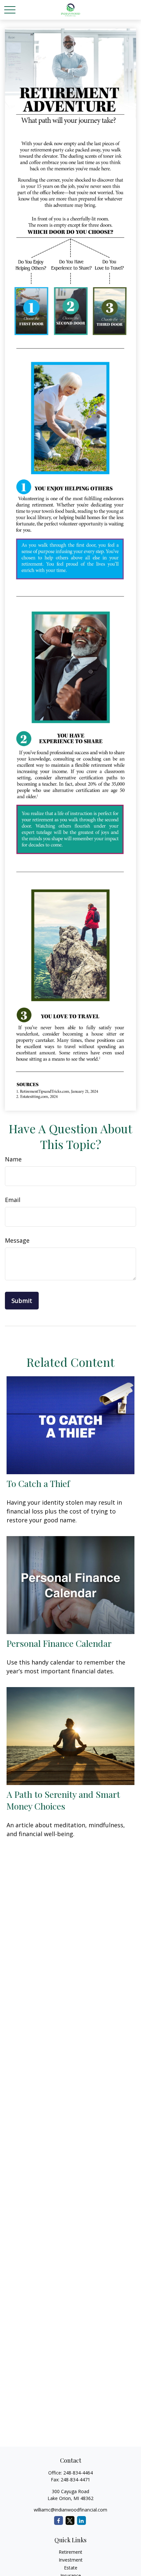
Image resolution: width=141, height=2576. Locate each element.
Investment (71, 2560)
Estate (71, 2568)
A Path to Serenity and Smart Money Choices (63, 1800)
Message (17, 1240)
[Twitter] (70, 2520)
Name (13, 1159)
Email (13, 1200)
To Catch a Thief (38, 1483)
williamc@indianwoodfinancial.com (70, 2510)
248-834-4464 (78, 2473)
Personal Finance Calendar (59, 1643)
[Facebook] (59, 2520)
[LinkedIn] (81, 2520)
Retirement (70, 2552)
